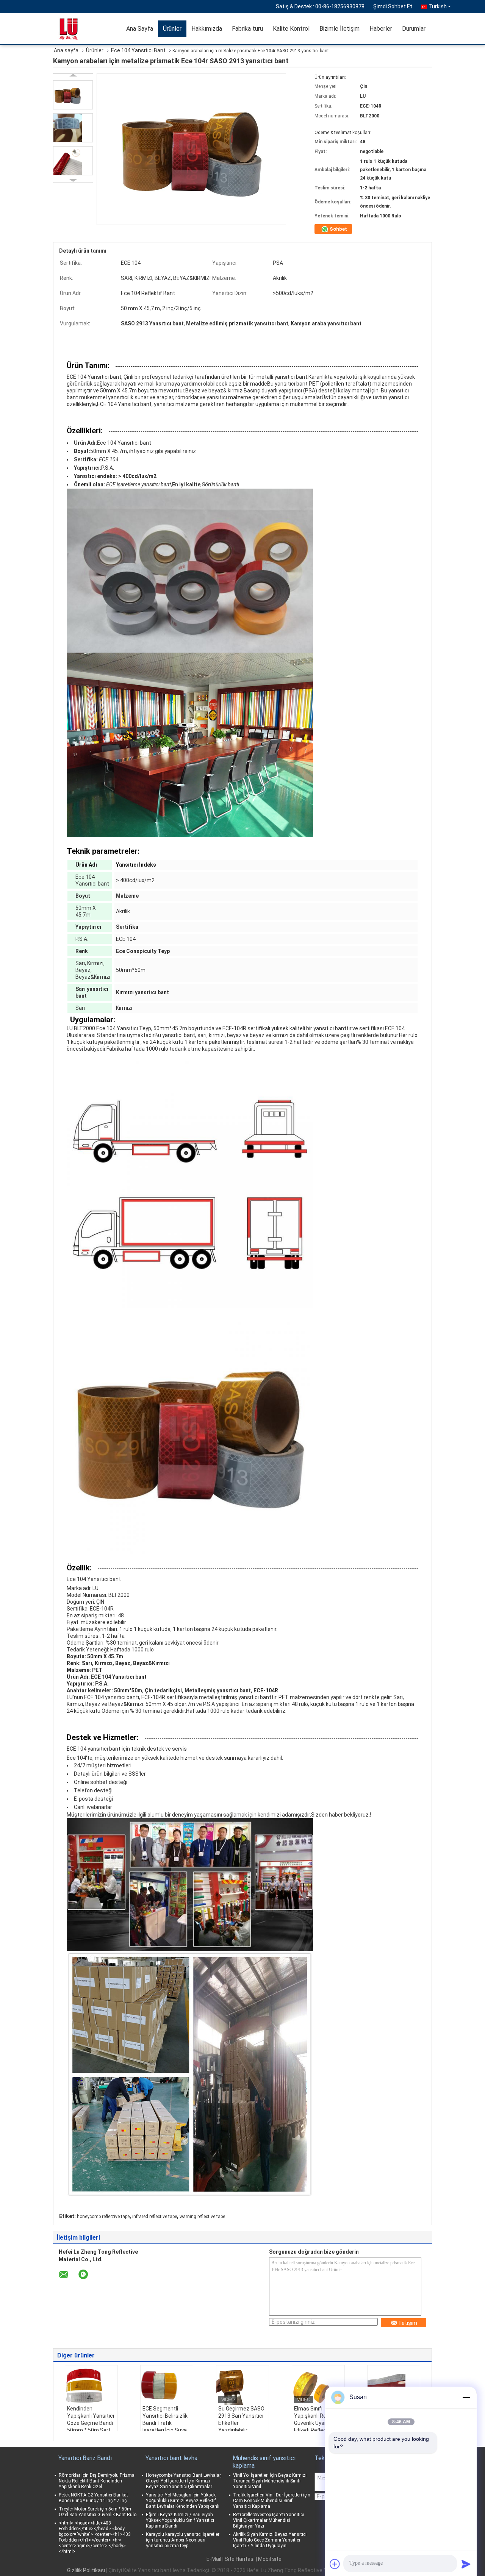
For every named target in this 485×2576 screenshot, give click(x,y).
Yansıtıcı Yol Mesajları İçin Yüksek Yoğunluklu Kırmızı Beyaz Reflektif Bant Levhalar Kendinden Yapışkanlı (183, 2501)
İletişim (408, 2323)
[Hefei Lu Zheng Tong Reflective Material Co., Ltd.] (78, 28)
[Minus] (466, 2397)
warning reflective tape (202, 2217)
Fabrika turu (247, 29)
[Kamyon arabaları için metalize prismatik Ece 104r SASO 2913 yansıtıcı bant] (73, 95)
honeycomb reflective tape (103, 2217)
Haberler (381, 29)
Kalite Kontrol (291, 29)
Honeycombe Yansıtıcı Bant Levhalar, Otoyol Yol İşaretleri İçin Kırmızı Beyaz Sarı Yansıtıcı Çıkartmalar (184, 2481)
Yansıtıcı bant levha (171, 2458)
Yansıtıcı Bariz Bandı (85, 2458)
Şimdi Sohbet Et (393, 6)
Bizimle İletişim (339, 29)
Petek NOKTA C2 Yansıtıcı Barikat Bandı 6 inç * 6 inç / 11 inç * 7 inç (93, 2498)
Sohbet (338, 229)
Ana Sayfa (140, 29)
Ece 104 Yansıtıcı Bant (138, 50)
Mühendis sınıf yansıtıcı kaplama (264, 2462)
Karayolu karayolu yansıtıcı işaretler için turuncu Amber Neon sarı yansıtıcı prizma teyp (183, 2540)
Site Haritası (240, 2559)
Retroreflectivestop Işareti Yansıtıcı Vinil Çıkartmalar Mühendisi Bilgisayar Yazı (268, 2520)
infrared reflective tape (155, 2217)
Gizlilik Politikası (86, 2570)
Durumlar (414, 29)
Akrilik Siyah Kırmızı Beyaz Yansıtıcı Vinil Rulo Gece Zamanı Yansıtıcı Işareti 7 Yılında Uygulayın (270, 2540)
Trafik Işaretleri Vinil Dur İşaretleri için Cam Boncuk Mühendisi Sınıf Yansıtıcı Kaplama (272, 2501)
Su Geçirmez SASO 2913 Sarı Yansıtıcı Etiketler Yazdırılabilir (241, 2419)
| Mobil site (269, 2559)
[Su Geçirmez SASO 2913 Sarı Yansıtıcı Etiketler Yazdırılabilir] (242, 2386)
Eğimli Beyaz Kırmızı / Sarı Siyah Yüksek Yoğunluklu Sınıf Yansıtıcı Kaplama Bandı (180, 2520)
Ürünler (172, 29)
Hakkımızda (207, 29)
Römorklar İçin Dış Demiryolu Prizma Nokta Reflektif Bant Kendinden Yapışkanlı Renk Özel (97, 2481)
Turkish (438, 6)
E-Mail (214, 2559)
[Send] (466, 2564)
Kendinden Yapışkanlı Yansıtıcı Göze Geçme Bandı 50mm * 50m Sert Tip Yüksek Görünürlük (91, 2427)
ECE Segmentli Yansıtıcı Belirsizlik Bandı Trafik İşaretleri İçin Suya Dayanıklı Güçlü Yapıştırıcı (165, 2427)
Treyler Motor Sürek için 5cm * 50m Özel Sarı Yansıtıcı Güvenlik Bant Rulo (98, 2512)
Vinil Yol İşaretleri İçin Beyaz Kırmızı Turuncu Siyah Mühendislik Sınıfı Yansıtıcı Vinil (270, 2481)
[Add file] (335, 2564)
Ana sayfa (66, 50)
